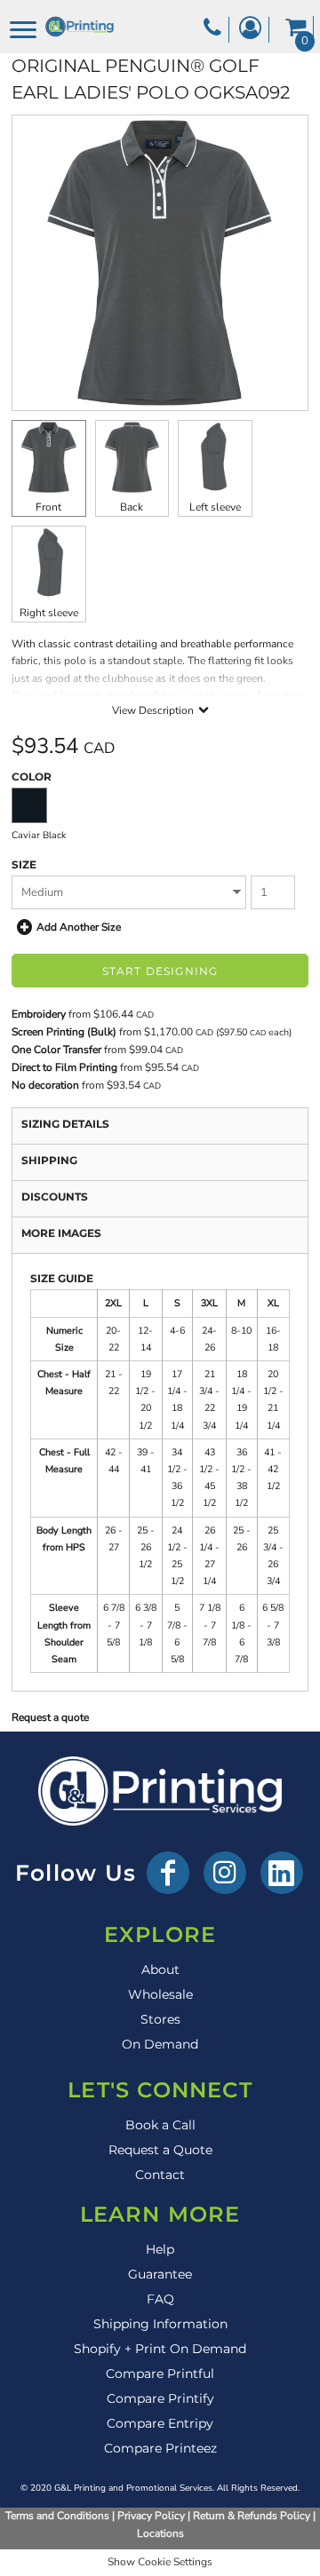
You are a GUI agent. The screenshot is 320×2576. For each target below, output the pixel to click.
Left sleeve (215, 507)
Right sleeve (49, 613)
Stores (160, 2019)
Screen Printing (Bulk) (64, 1032)
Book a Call (160, 2125)
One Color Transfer (56, 1050)
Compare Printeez (160, 2448)
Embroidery (39, 1014)
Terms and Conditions (57, 2516)
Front (48, 507)
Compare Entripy (160, 2423)
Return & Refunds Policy (252, 2516)
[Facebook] (168, 1873)
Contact (160, 2175)
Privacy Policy (151, 2516)
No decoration (45, 1085)
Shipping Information (160, 2324)
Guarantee (160, 2274)
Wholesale (160, 1994)
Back (132, 507)
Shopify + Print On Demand (160, 2349)
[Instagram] (225, 1873)
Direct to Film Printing (64, 1067)
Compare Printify (160, 2398)
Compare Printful (160, 2374)
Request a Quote (160, 2150)
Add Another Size (79, 927)
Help (160, 2249)
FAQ (160, 2299)
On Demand (160, 2044)
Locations (160, 2533)
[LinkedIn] (282, 1873)
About (160, 1970)
